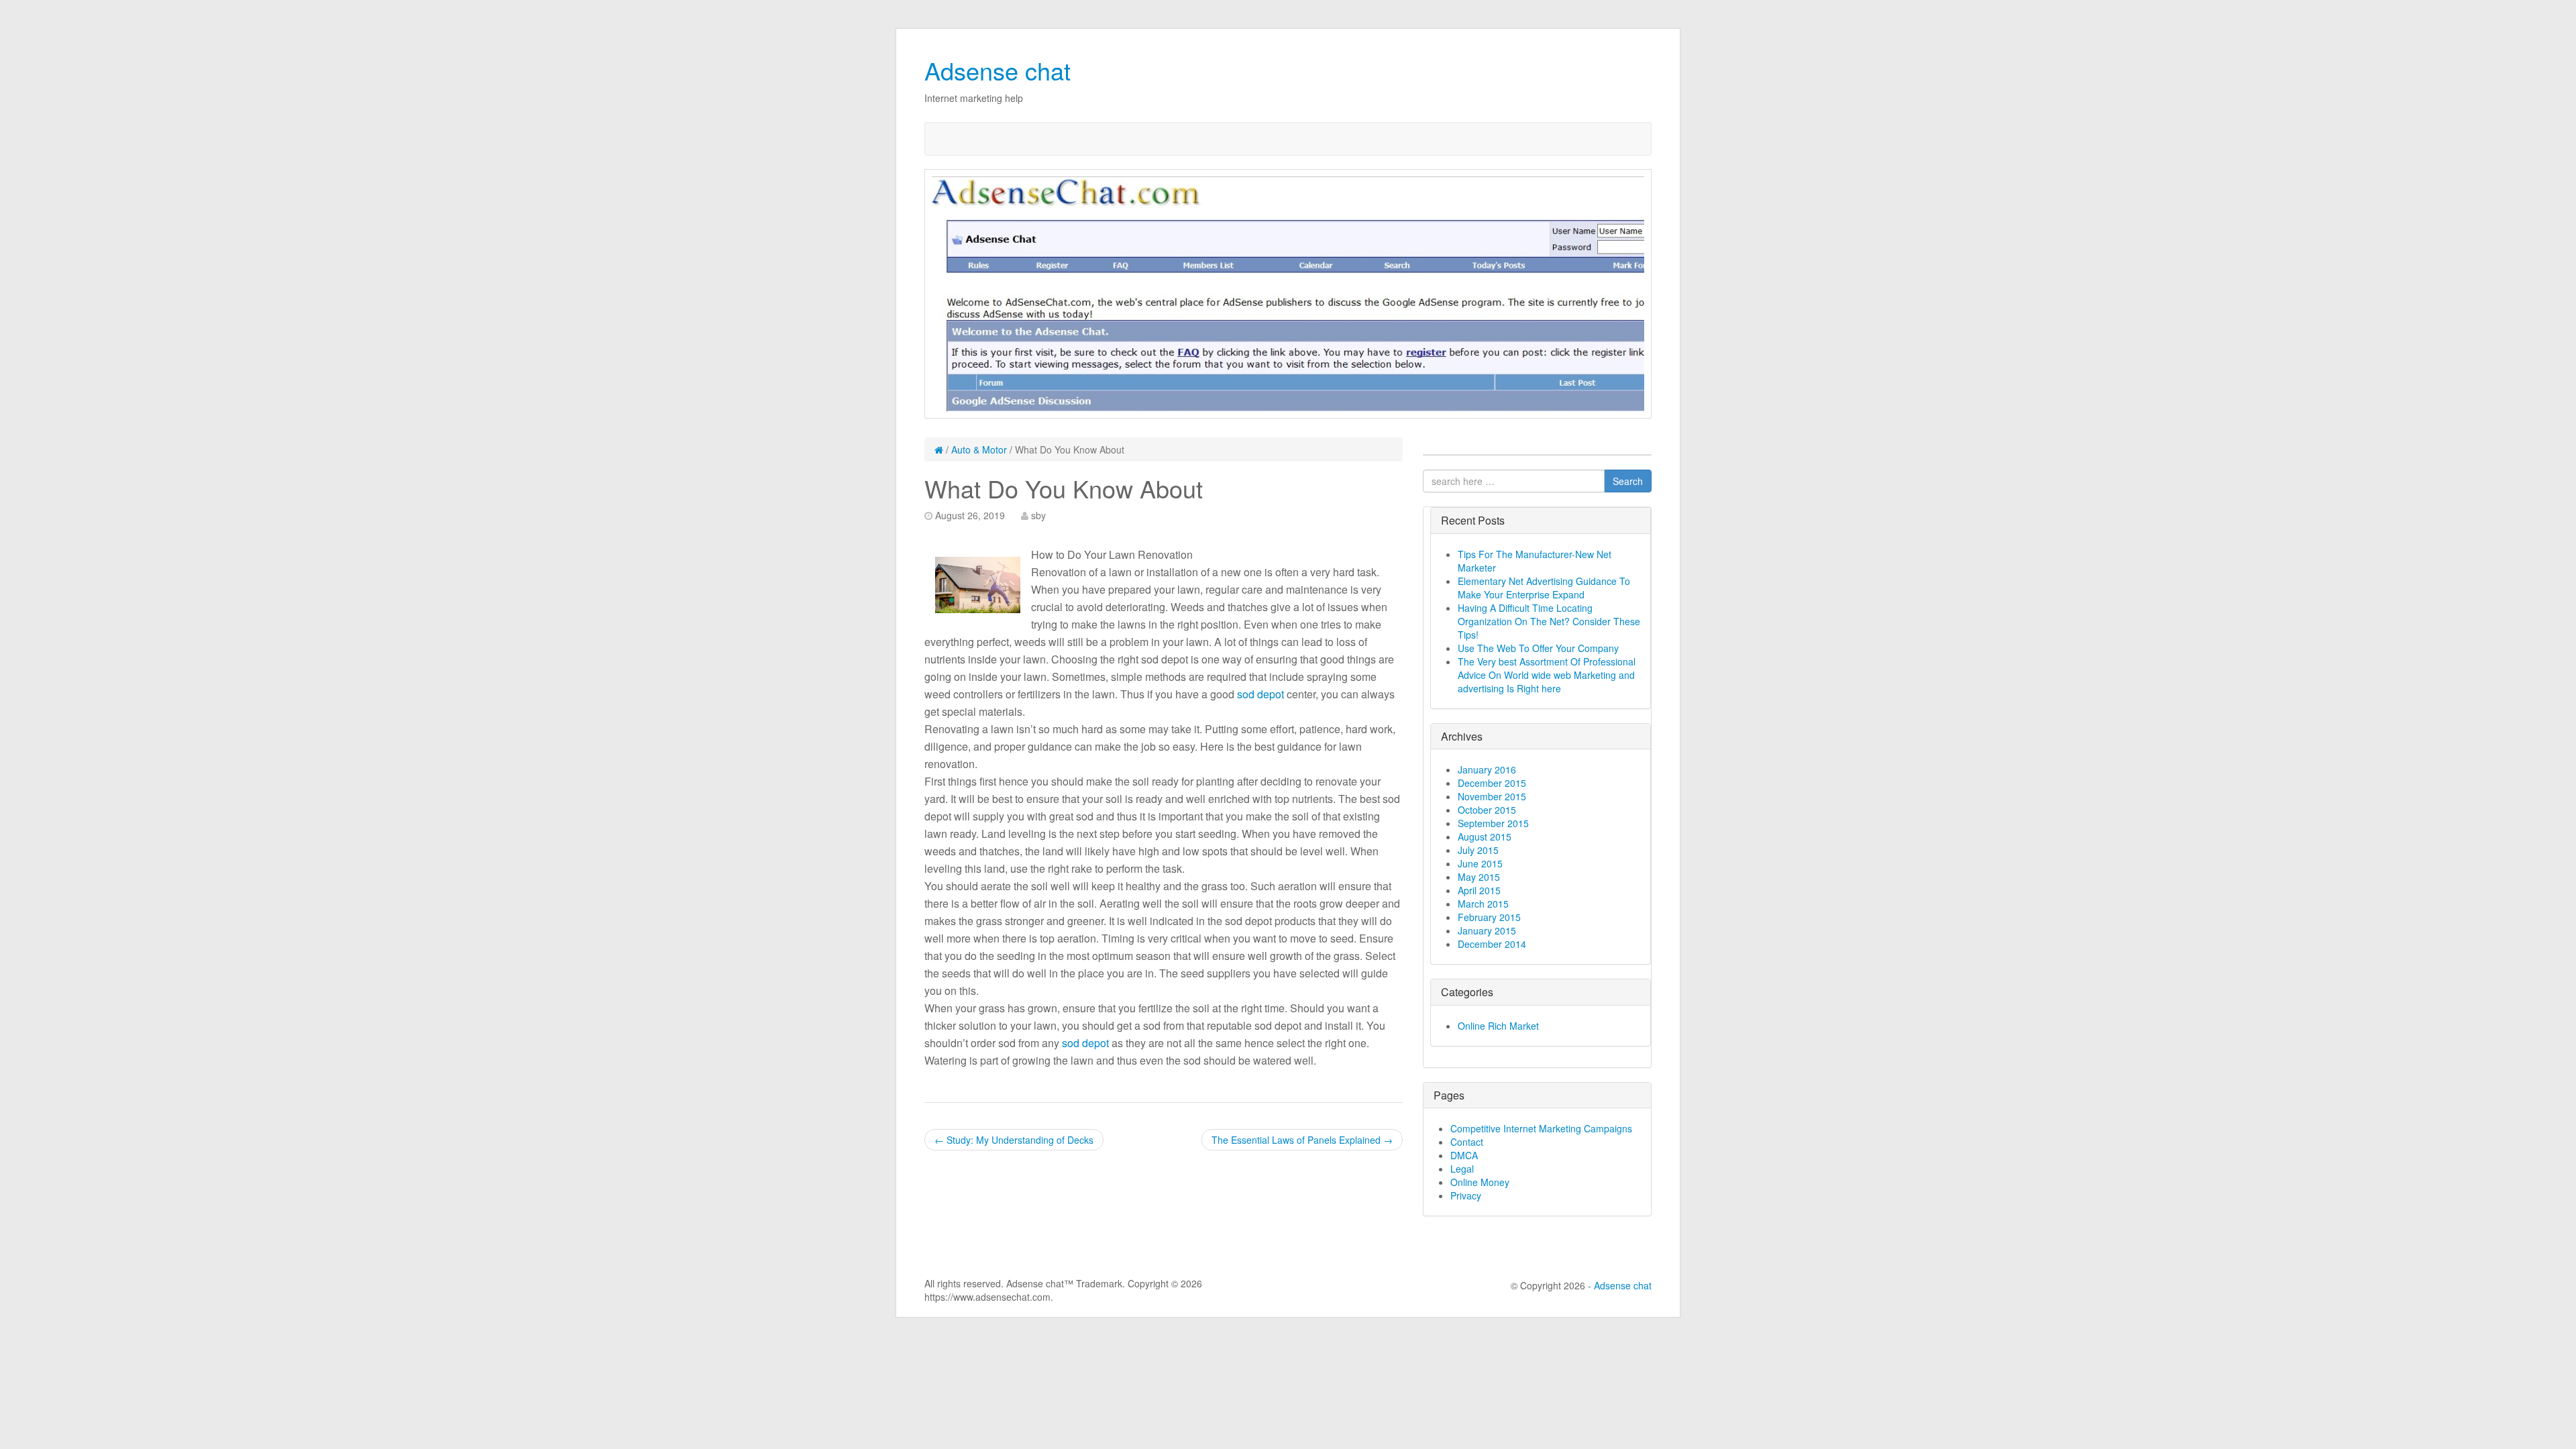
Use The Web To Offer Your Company (1538, 648)
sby (1038, 515)
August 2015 (1485, 837)
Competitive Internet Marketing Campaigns (1541, 1128)
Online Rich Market (1498, 1026)
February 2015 (1489, 917)
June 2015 (1480, 863)
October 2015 (1487, 810)
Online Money (1480, 1182)
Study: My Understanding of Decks (1014, 1140)
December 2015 (1492, 783)
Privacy (1466, 1195)
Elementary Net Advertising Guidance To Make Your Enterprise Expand (1544, 588)
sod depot (1260, 694)
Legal (1462, 1169)
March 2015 (1483, 904)
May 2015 (1479, 877)
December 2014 (1492, 944)
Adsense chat (998, 70)
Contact (1467, 1142)
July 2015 (1478, 850)
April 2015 (1479, 890)
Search (1628, 481)
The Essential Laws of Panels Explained (1302, 1140)
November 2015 (1492, 796)
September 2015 (1493, 823)
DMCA (1464, 1155)
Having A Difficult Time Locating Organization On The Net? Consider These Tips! (1549, 621)
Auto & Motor (979, 449)
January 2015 (1487, 930)
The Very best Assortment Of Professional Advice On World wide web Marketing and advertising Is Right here (1547, 675)
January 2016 (1487, 769)
